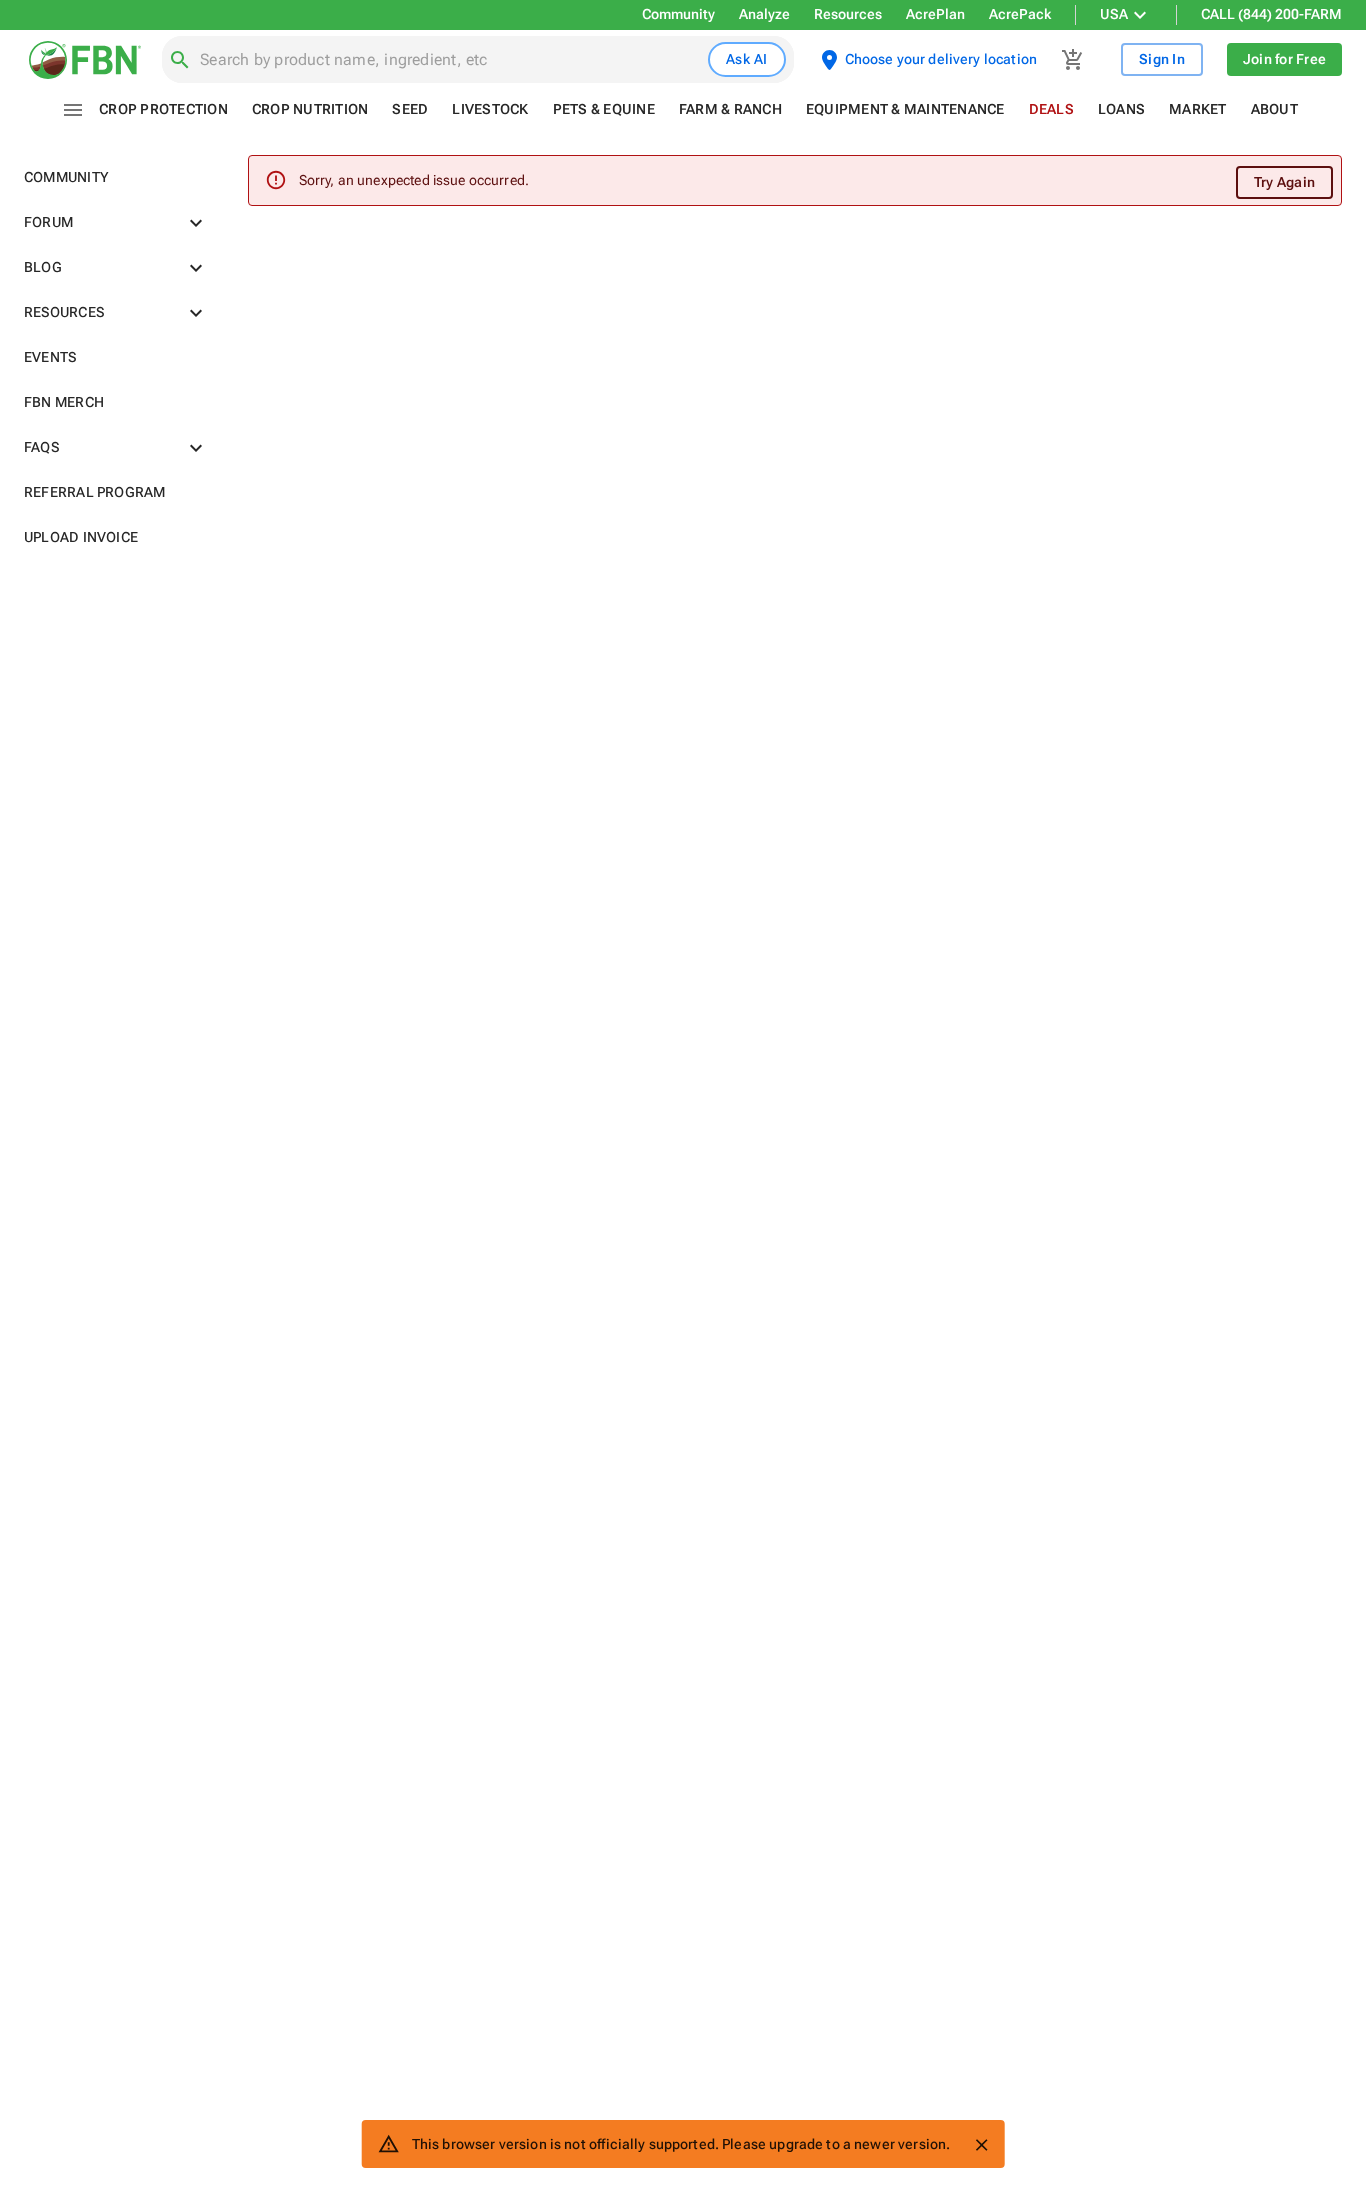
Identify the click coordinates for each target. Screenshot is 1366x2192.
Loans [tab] (1121, 109)
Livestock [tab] (490, 109)
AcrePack (1020, 14)
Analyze (764, 14)
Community (678, 14)
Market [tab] (1198, 109)
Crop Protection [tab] (163, 109)
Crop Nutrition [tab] (310, 109)
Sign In (1162, 59)
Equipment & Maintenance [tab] (905, 109)
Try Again (1284, 182)
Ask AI (747, 59)
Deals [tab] (1051, 109)
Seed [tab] (410, 109)
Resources (848, 14)
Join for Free (1284, 59)
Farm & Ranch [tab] (730, 109)
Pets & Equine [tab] (604, 109)
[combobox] (450, 60)
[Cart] (1073, 60)
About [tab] (1274, 109)
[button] (112, 177)
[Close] (981, 2145)
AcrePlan (935, 14)
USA (1114, 14)
